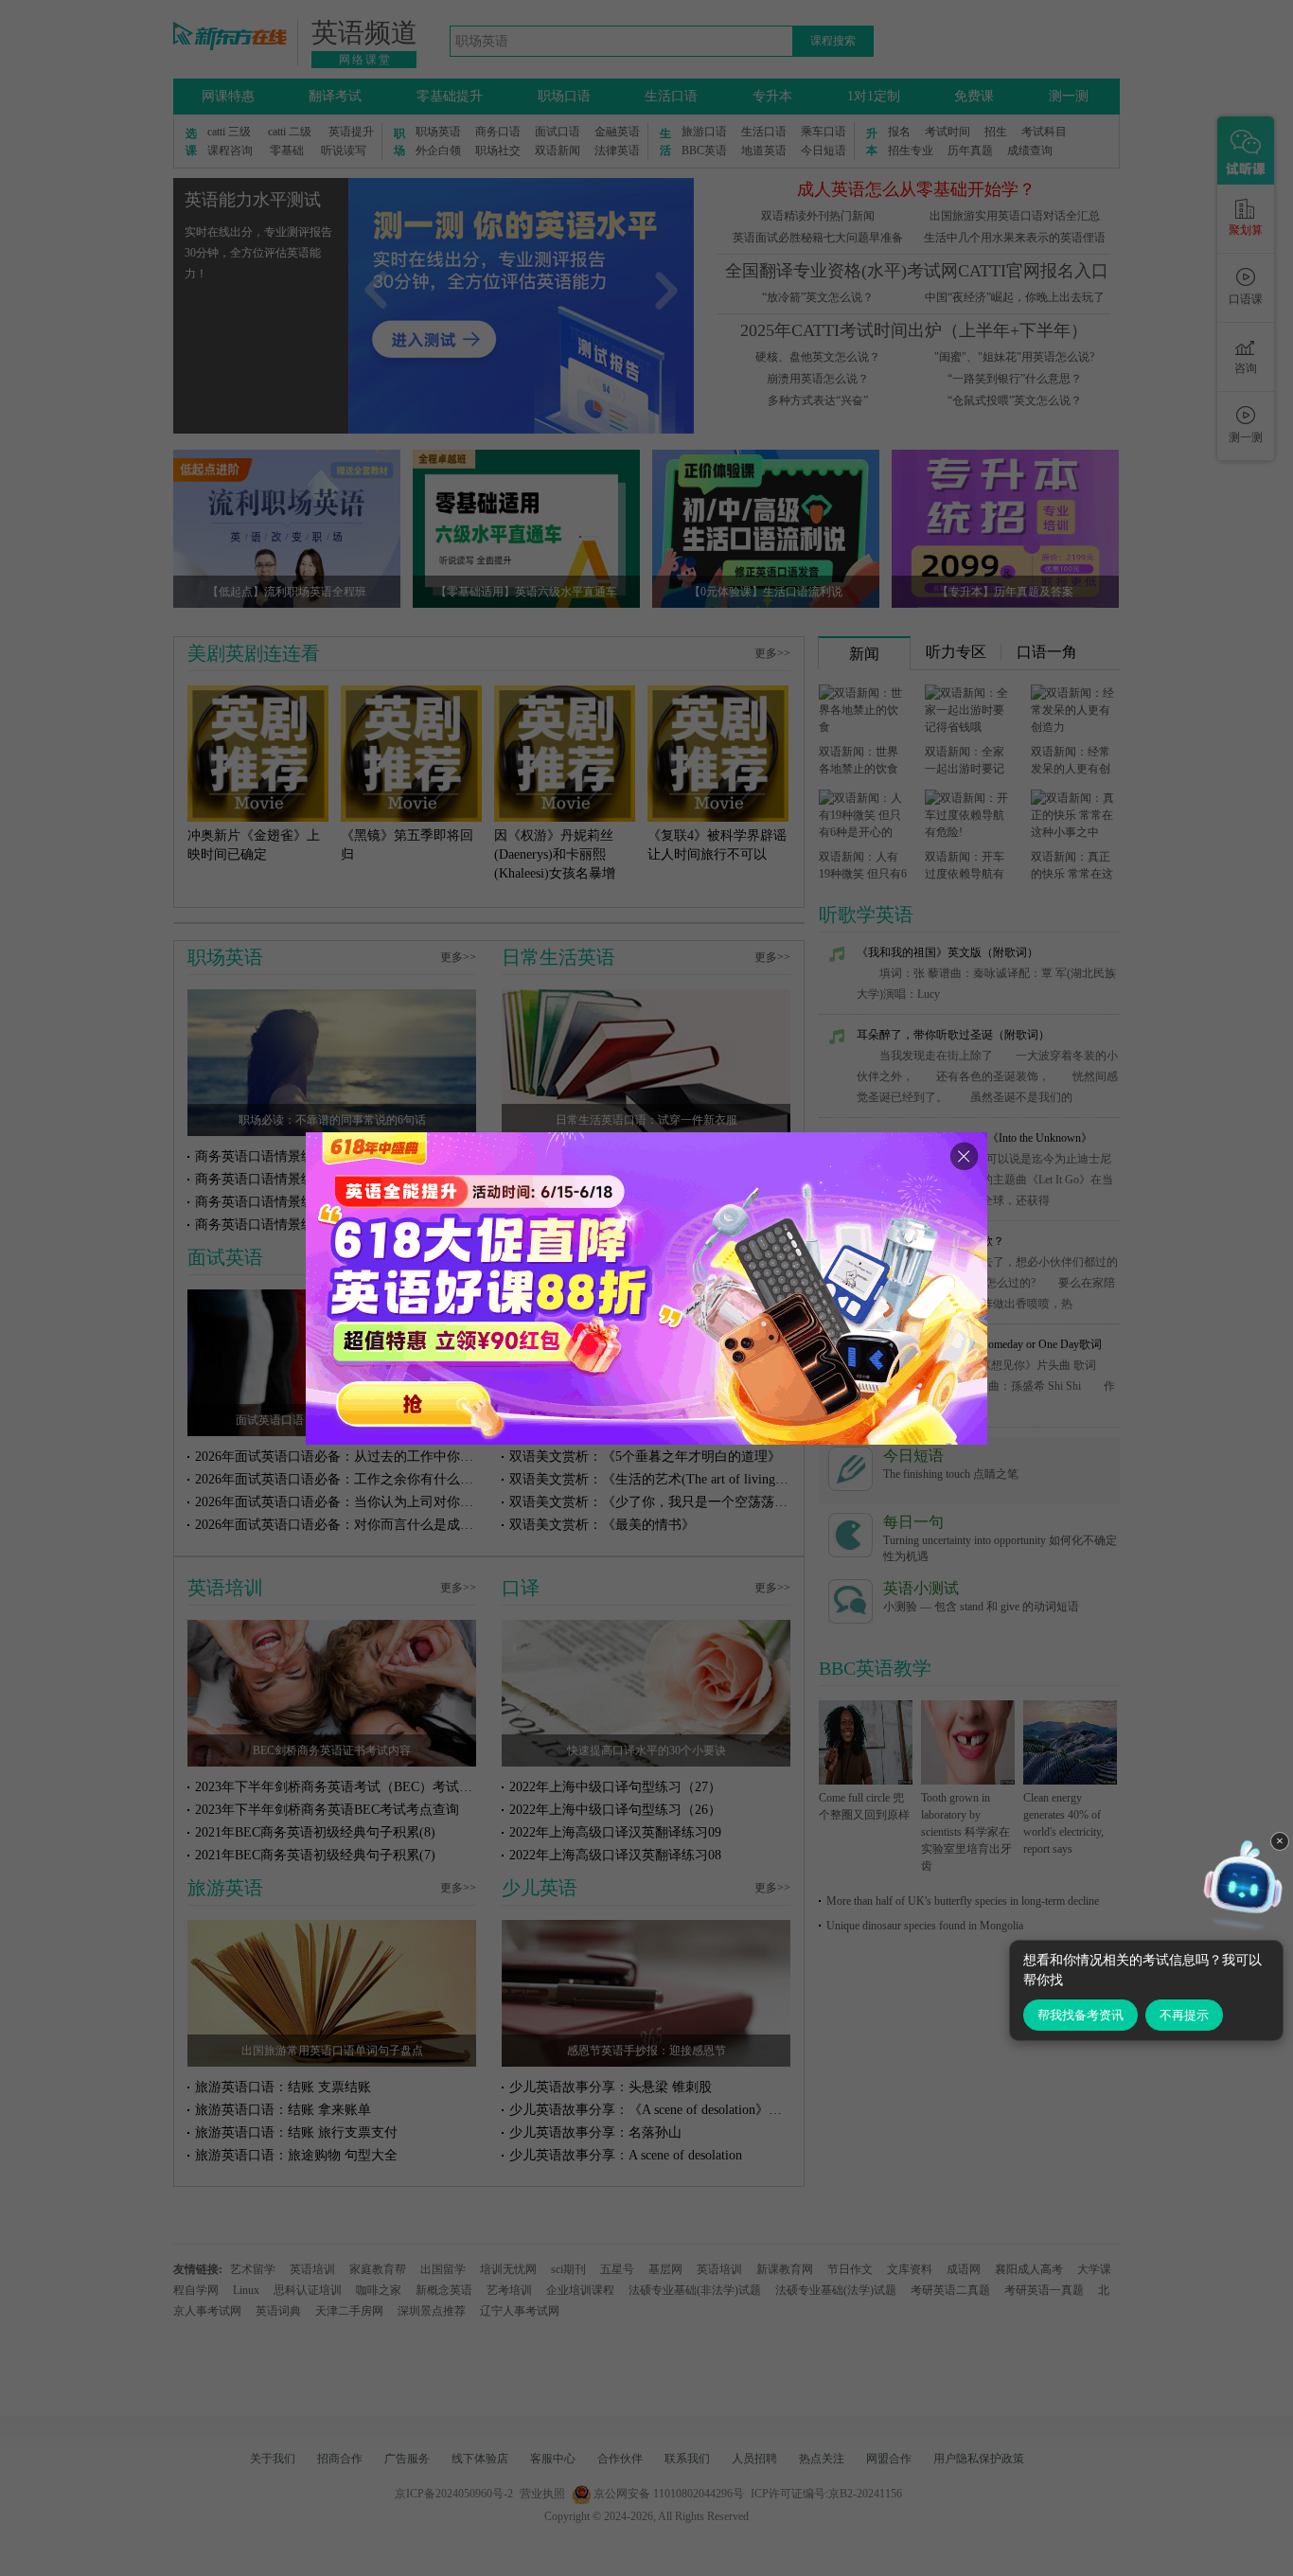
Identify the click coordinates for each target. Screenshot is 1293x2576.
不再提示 (1184, 2015)
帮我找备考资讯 (1080, 2015)
